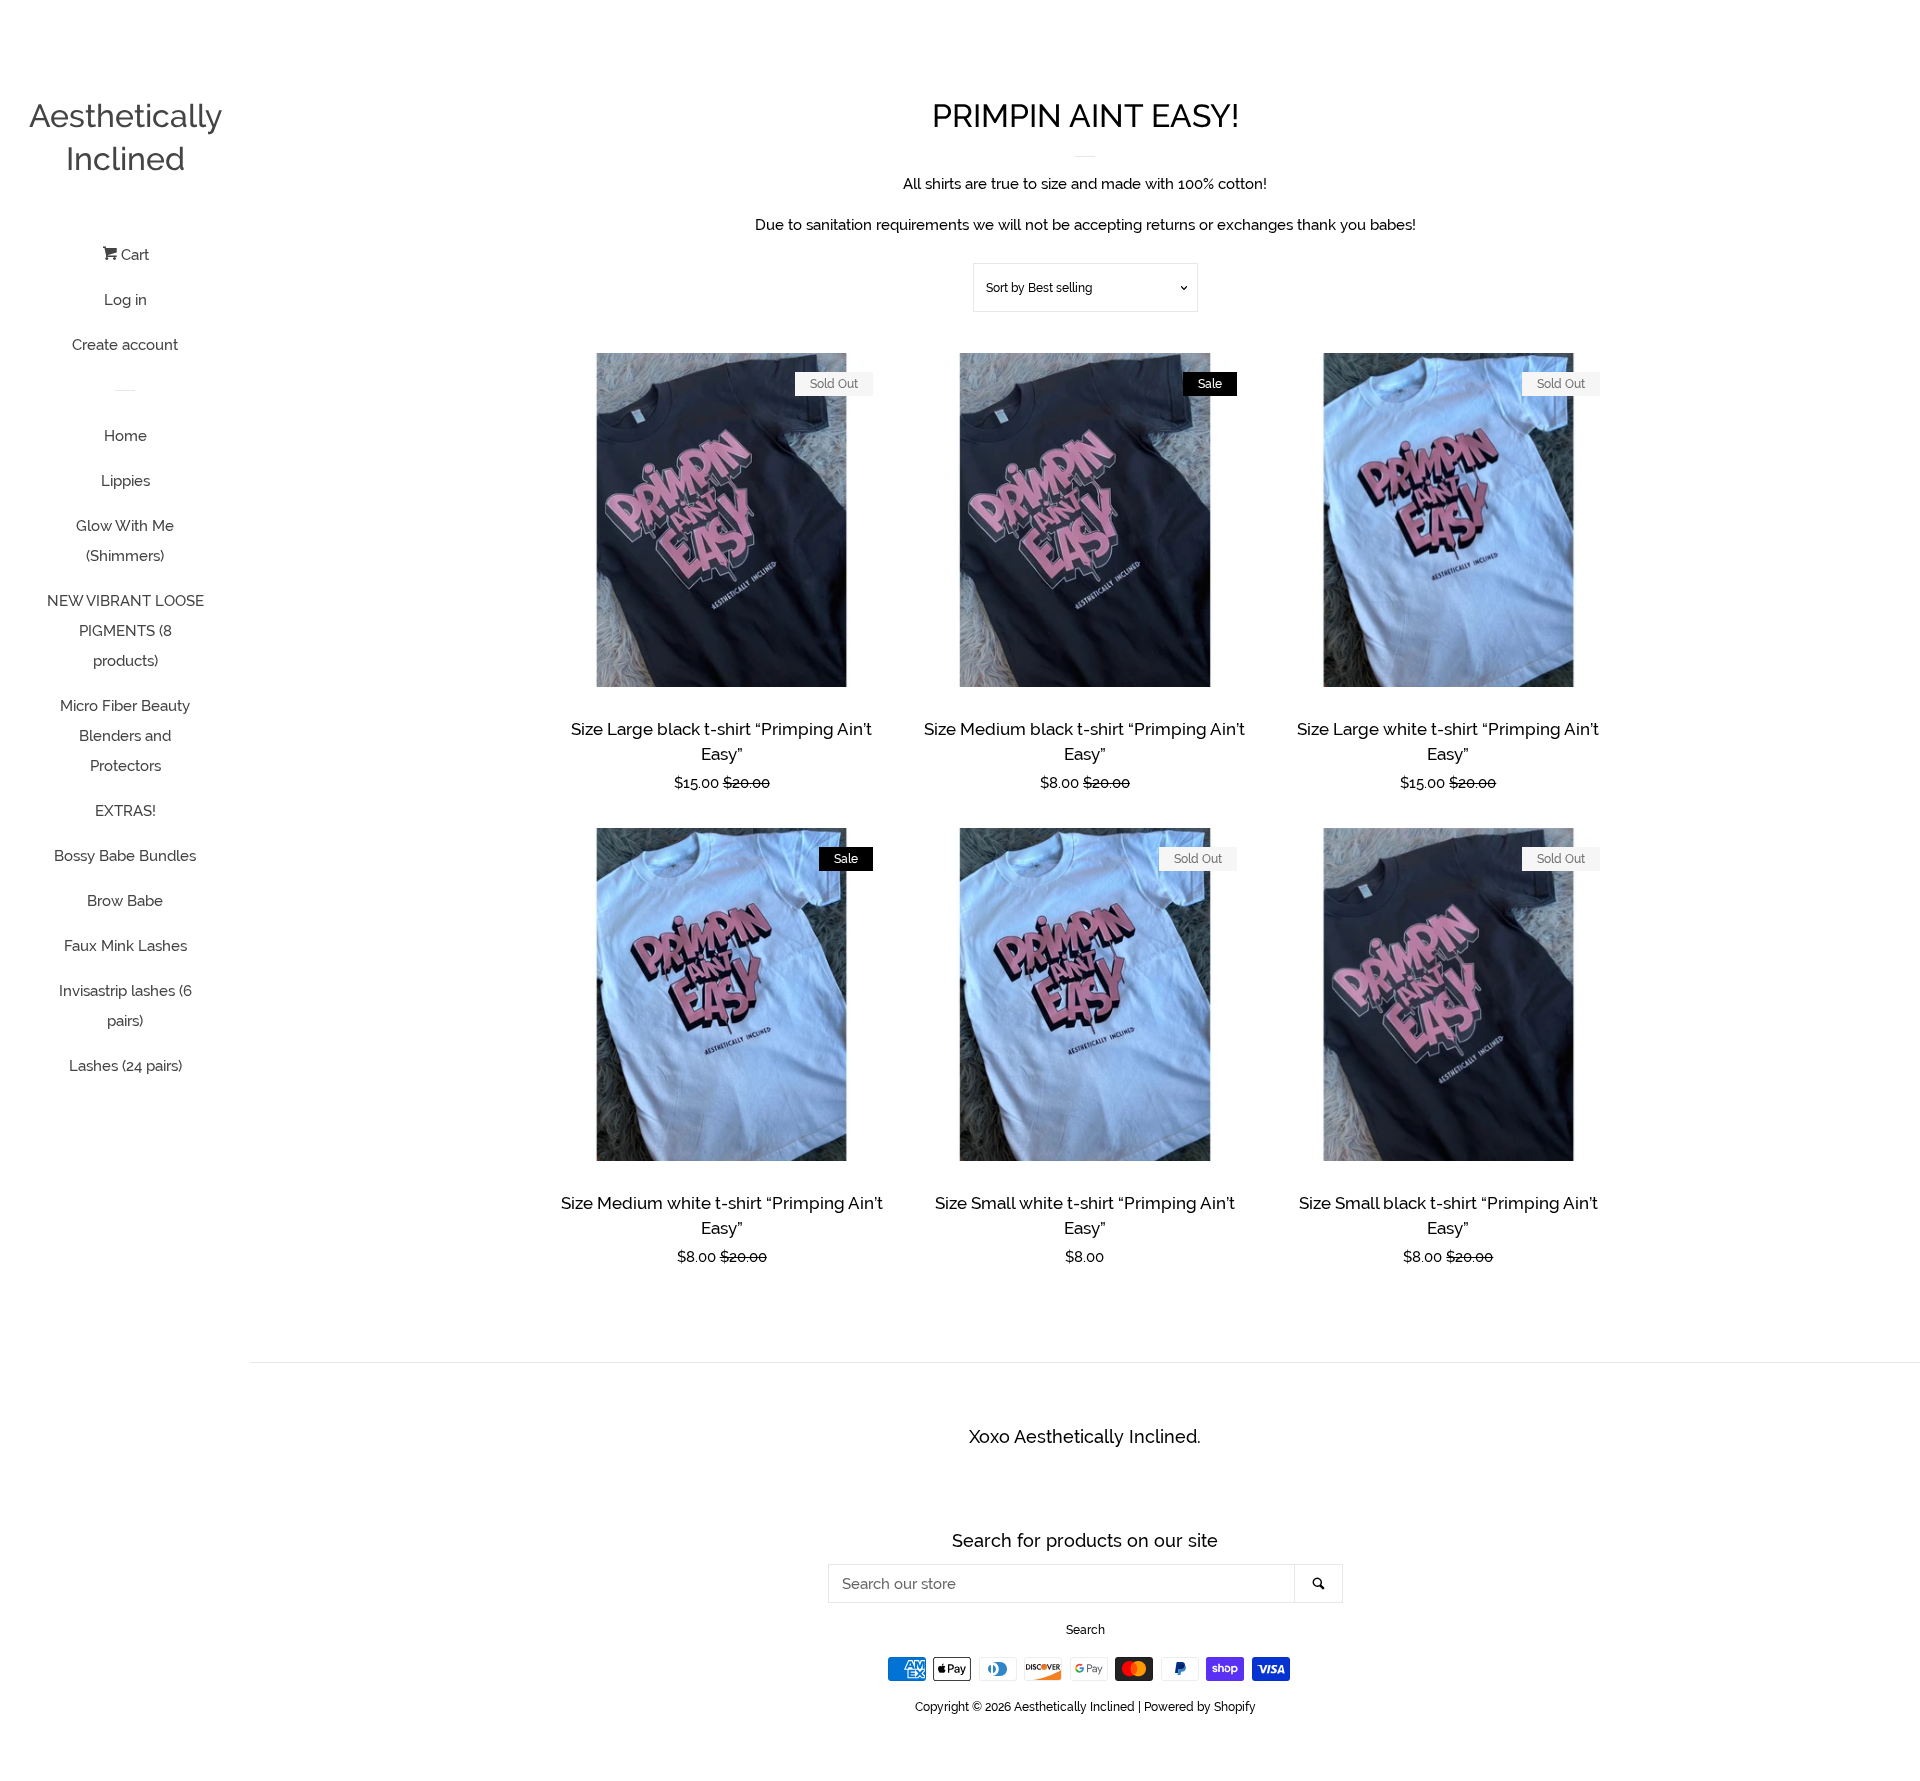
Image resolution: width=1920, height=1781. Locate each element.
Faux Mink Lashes (125, 946)
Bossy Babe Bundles (125, 856)
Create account (125, 345)
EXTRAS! (125, 811)
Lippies (125, 481)
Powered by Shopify (1200, 1707)
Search (1085, 1630)
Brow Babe (125, 901)
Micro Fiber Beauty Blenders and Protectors (125, 736)
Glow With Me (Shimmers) (125, 541)
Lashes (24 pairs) (125, 1066)
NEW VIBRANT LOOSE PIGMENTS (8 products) (125, 631)
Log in (125, 300)
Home (125, 436)
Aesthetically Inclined (125, 137)
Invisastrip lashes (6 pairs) (125, 1006)
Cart (133, 255)
